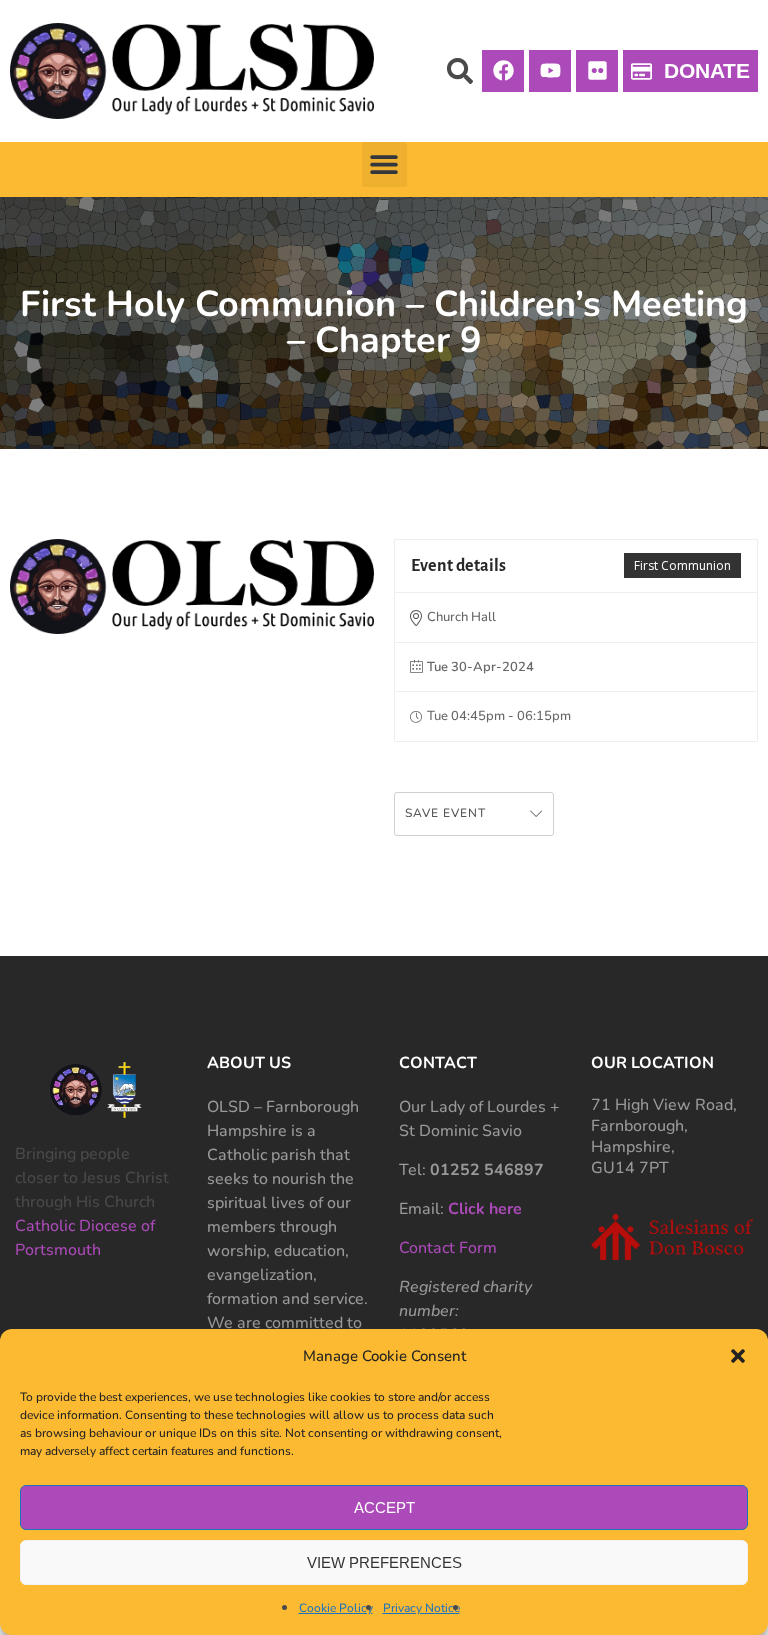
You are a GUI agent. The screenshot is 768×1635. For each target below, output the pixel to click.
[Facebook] (503, 71)
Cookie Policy (336, 1608)
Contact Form (448, 1248)
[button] (738, 1356)
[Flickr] (597, 71)
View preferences (384, 1562)
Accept (384, 1507)
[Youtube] (550, 71)
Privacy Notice (421, 1608)
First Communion (682, 565)
